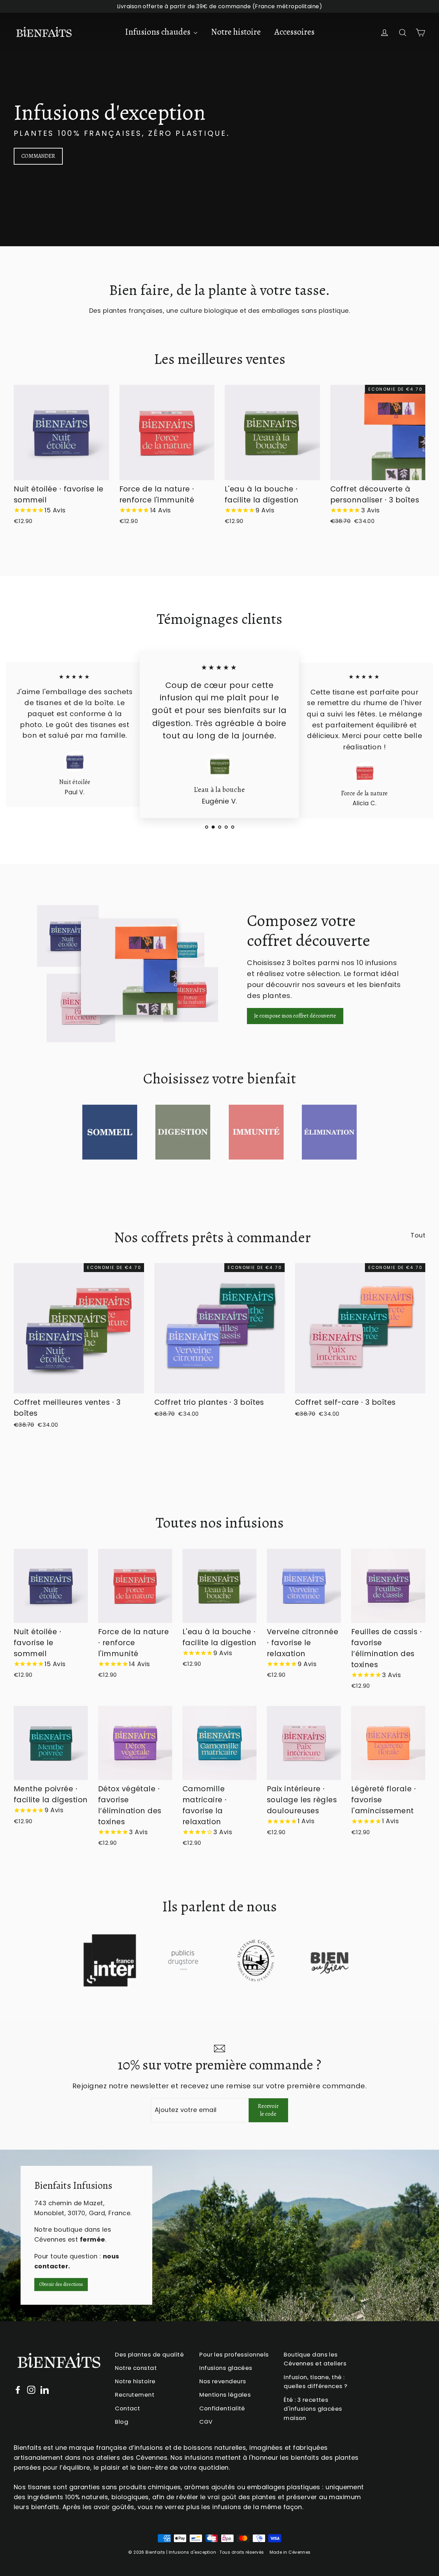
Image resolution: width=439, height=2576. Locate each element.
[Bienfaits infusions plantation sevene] (219, 2235)
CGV (206, 2422)
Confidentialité (222, 2408)
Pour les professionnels (234, 2354)
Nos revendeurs (223, 2381)
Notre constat (136, 2368)
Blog (122, 2422)
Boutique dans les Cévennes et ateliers (315, 2359)
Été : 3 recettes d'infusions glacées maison (313, 2409)
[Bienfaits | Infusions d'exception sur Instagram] (31, 2390)
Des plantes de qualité (149, 2354)
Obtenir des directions (61, 2285)
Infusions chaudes (158, 32)
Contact (127, 2408)
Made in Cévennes (290, 2552)
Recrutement (135, 2395)
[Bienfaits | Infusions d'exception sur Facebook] (18, 2390)
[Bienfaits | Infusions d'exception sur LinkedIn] (45, 2390)
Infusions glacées (226, 2368)
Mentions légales (225, 2395)
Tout (418, 1235)
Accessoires (294, 32)
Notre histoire (236, 32)
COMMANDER (38, 156)
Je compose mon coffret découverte (295, 1016)
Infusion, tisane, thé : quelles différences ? (315, 2382)
